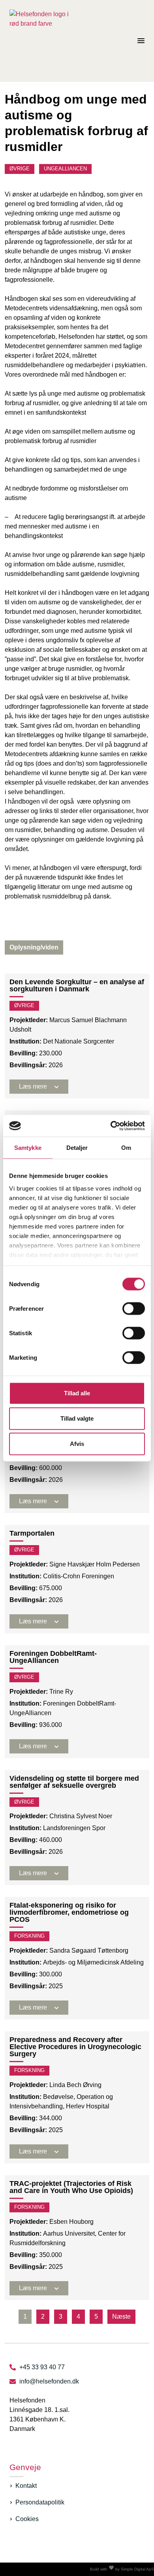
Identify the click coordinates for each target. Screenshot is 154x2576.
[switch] (134, 1309)
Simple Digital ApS (137, 2569)
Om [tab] (126, 1148)
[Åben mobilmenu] (141, 41)
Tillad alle (77, 1393)
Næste (121, 2317)
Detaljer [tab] (77, 1148)
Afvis (77, 1444)
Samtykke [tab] (28, 1148)
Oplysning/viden (34, 947)
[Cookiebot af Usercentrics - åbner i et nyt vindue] (111, 1126)
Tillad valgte (77, 1418)
